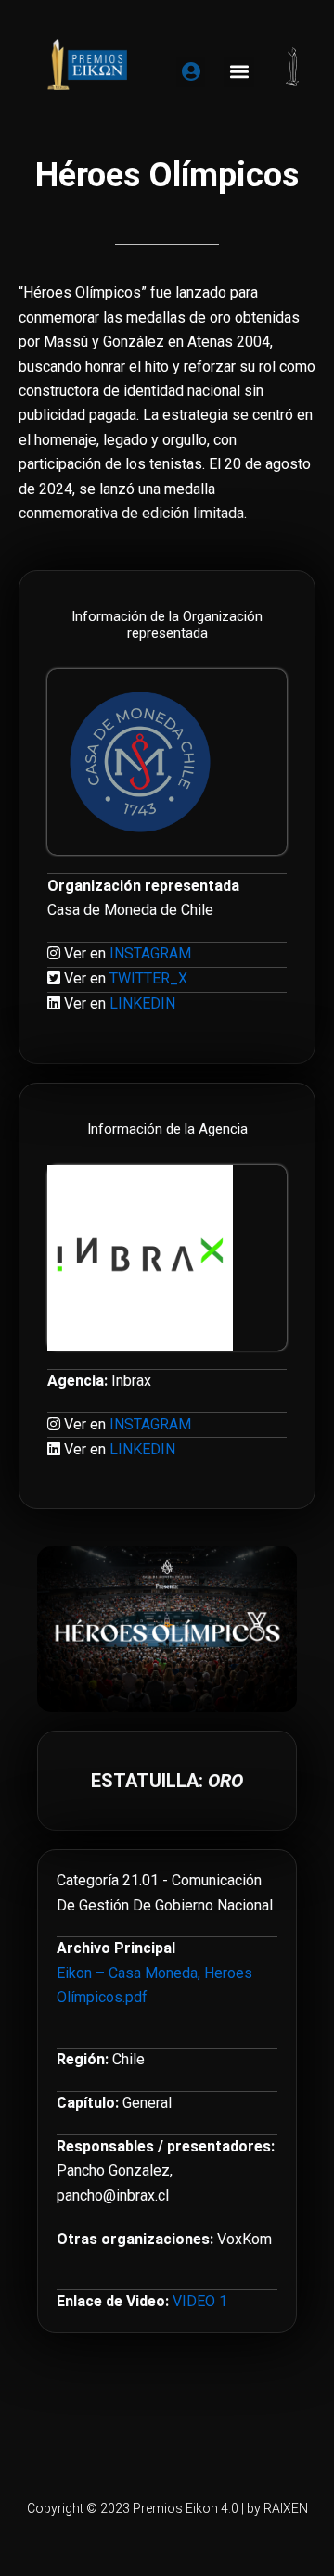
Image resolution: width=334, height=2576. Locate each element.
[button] (239, 72)
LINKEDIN (142, 1003)
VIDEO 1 (200, 2301)
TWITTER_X (148, 978)
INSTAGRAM (150, 953)
